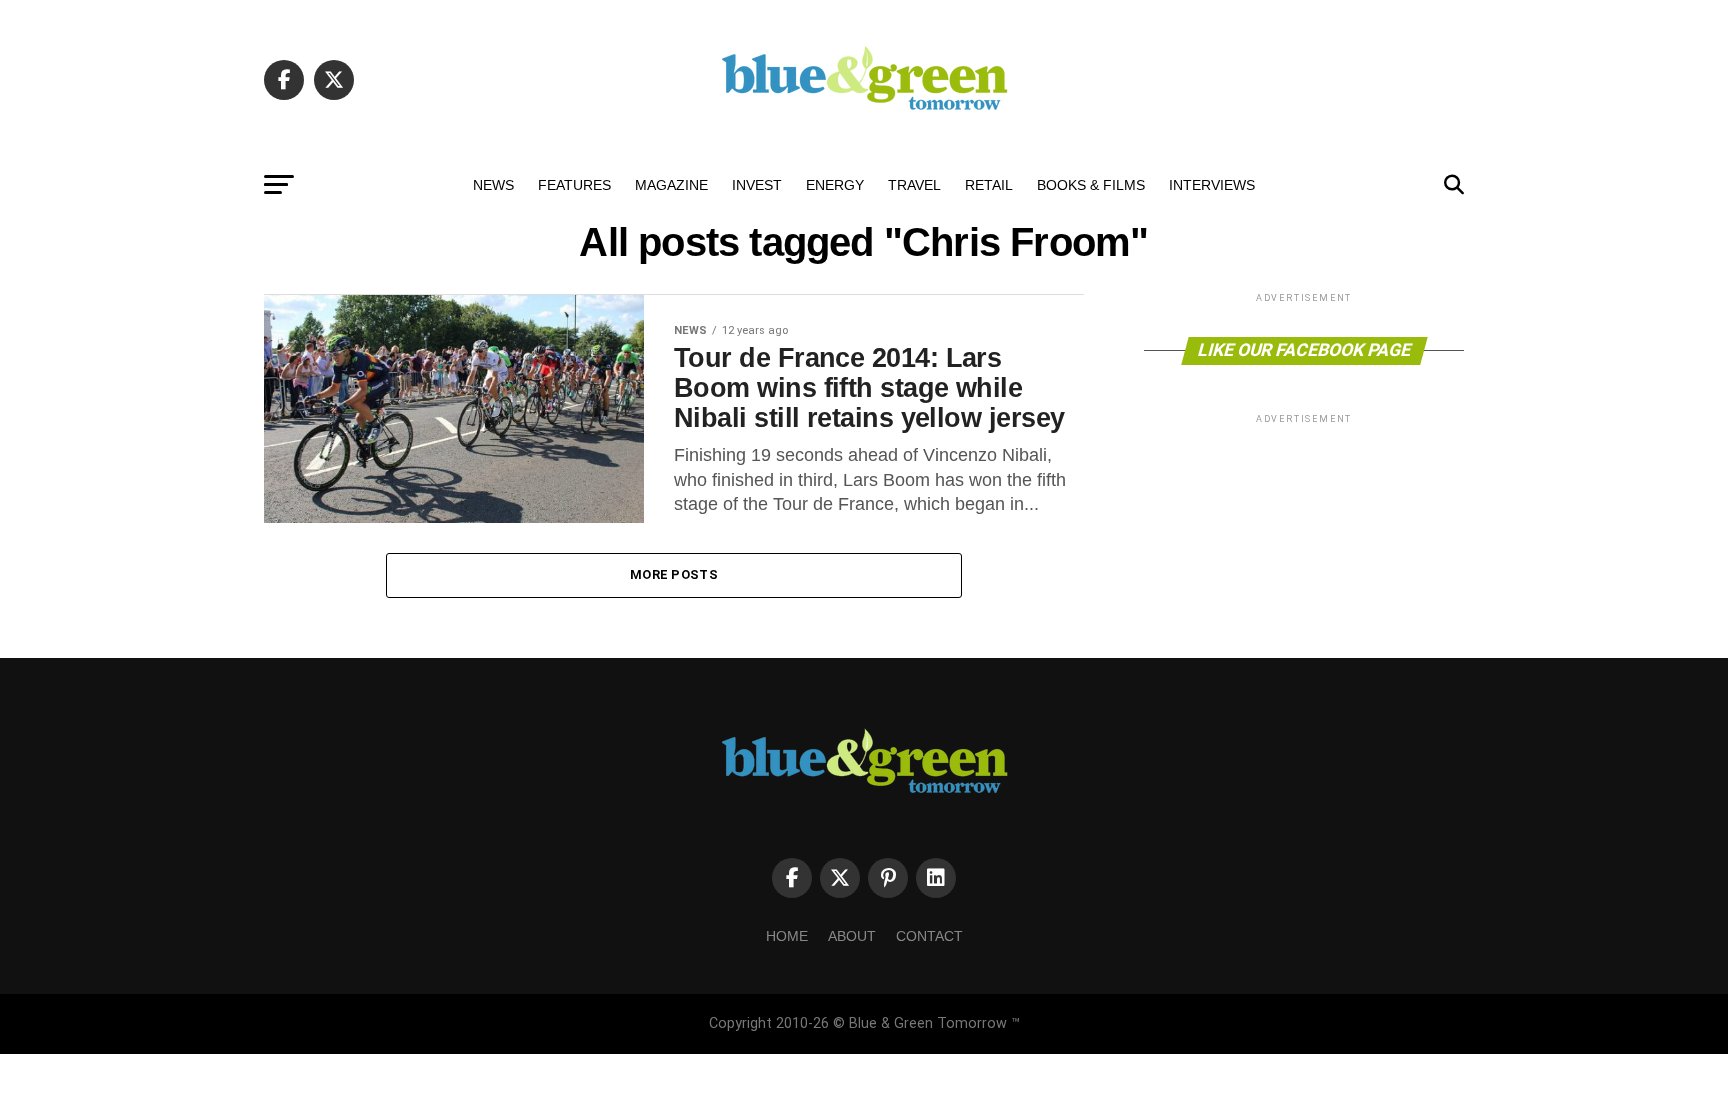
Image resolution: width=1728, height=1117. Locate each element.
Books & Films (1091, 185)
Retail (989, 185)
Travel (914, 185)
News (493, 185)
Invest (757, 185)
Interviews (1212, 185)
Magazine (671, 185)
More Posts (674, 574)
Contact (929, 936)
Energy (835, 185)
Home (787, 936)
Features (574, 185)
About (852, 936)
